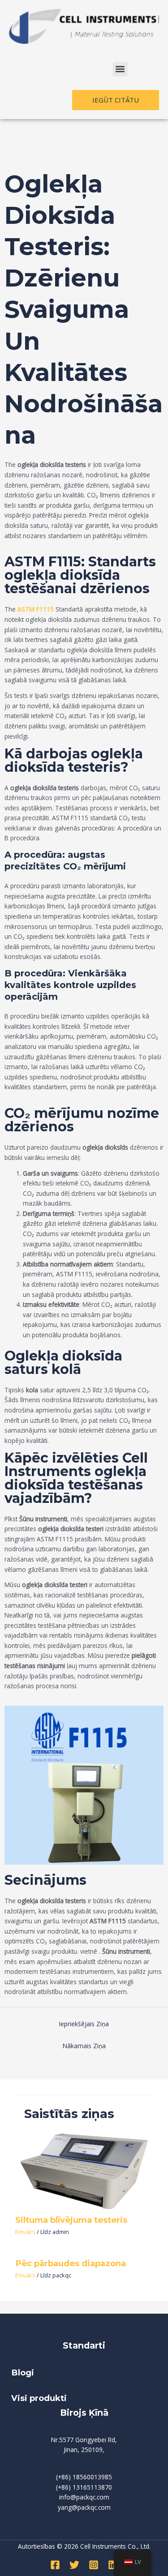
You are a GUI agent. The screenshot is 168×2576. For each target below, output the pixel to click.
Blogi (24, 2373)
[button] (120, 69)
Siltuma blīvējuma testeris (71, 2220)
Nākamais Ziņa (84, 2046)
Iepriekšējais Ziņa (84, 2024)
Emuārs (25, 2232)
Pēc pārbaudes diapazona (71, 2263)
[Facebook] (55, 2565)
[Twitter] (74, 2565)
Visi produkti (39, 2398)
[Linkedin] (113, 2565)
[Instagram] (94, 2565)
